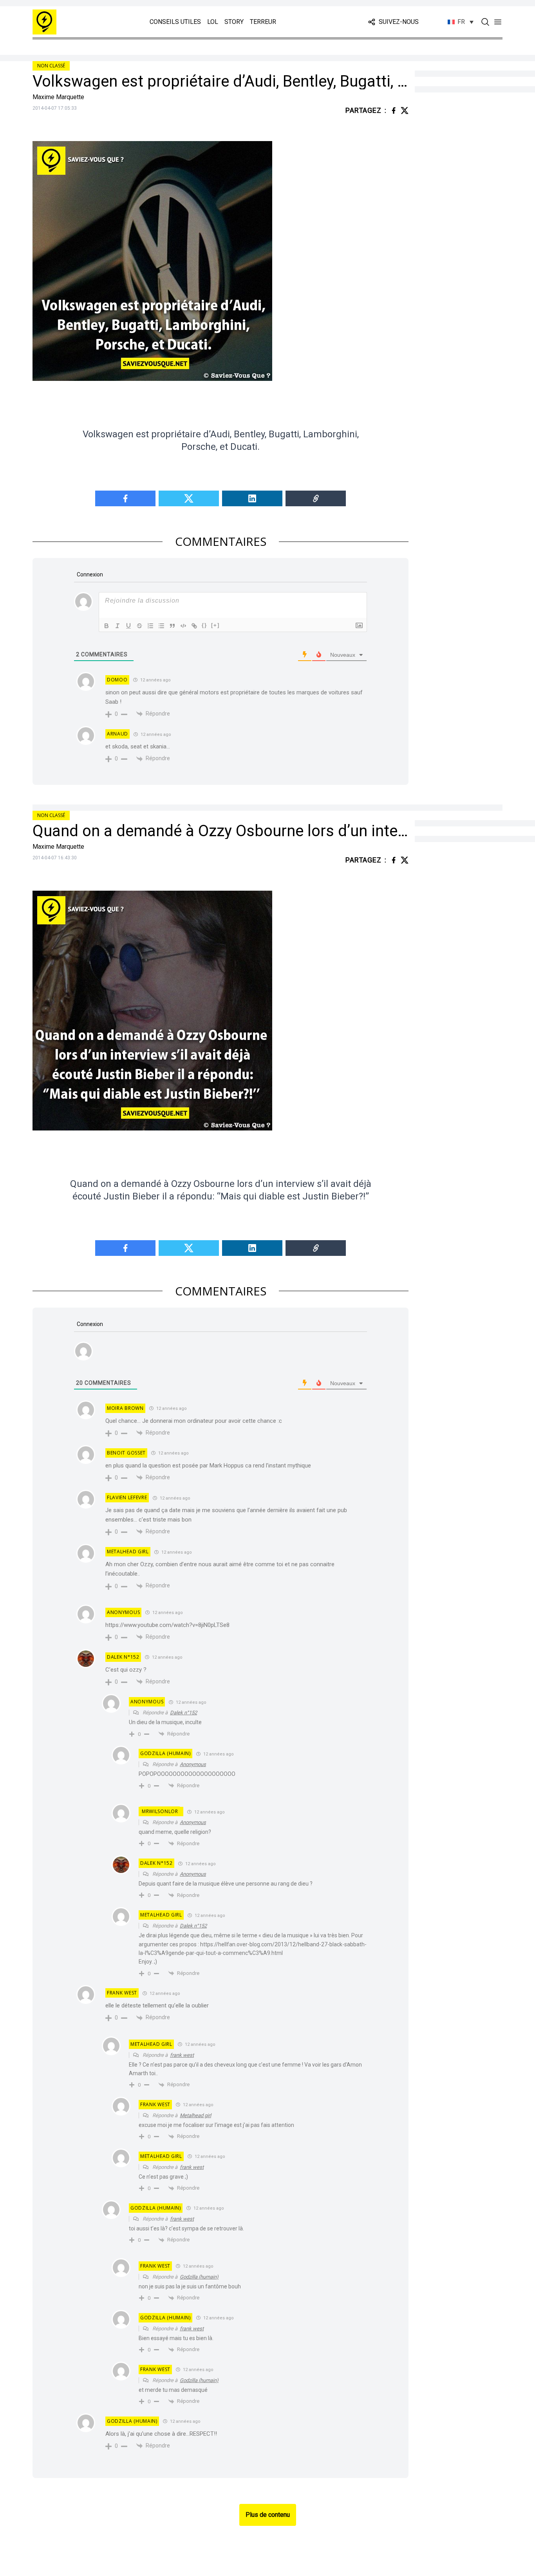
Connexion (89, 574)
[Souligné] (128, 626)
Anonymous (193, 1764)
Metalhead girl (195, 2115)
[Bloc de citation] (172, 626)
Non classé (51, 66)
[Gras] (107, 626)
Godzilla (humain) (199, 2277)
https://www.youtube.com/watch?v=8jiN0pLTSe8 (167, 1625)
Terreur (263, 22)
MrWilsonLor (160, 1811)
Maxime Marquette (58, 97)
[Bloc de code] (183, 626)
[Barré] (139, 626)
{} (204, 625)
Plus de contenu (268, 2515)
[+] (215, 625)
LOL (213, 22)
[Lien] (194, 626)
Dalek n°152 (183, 1713)
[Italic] (117, 626)
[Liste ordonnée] (150, 626)
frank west (182, 2055)
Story (234, 22)
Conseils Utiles (175, 22)
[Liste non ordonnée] (161, 626)
